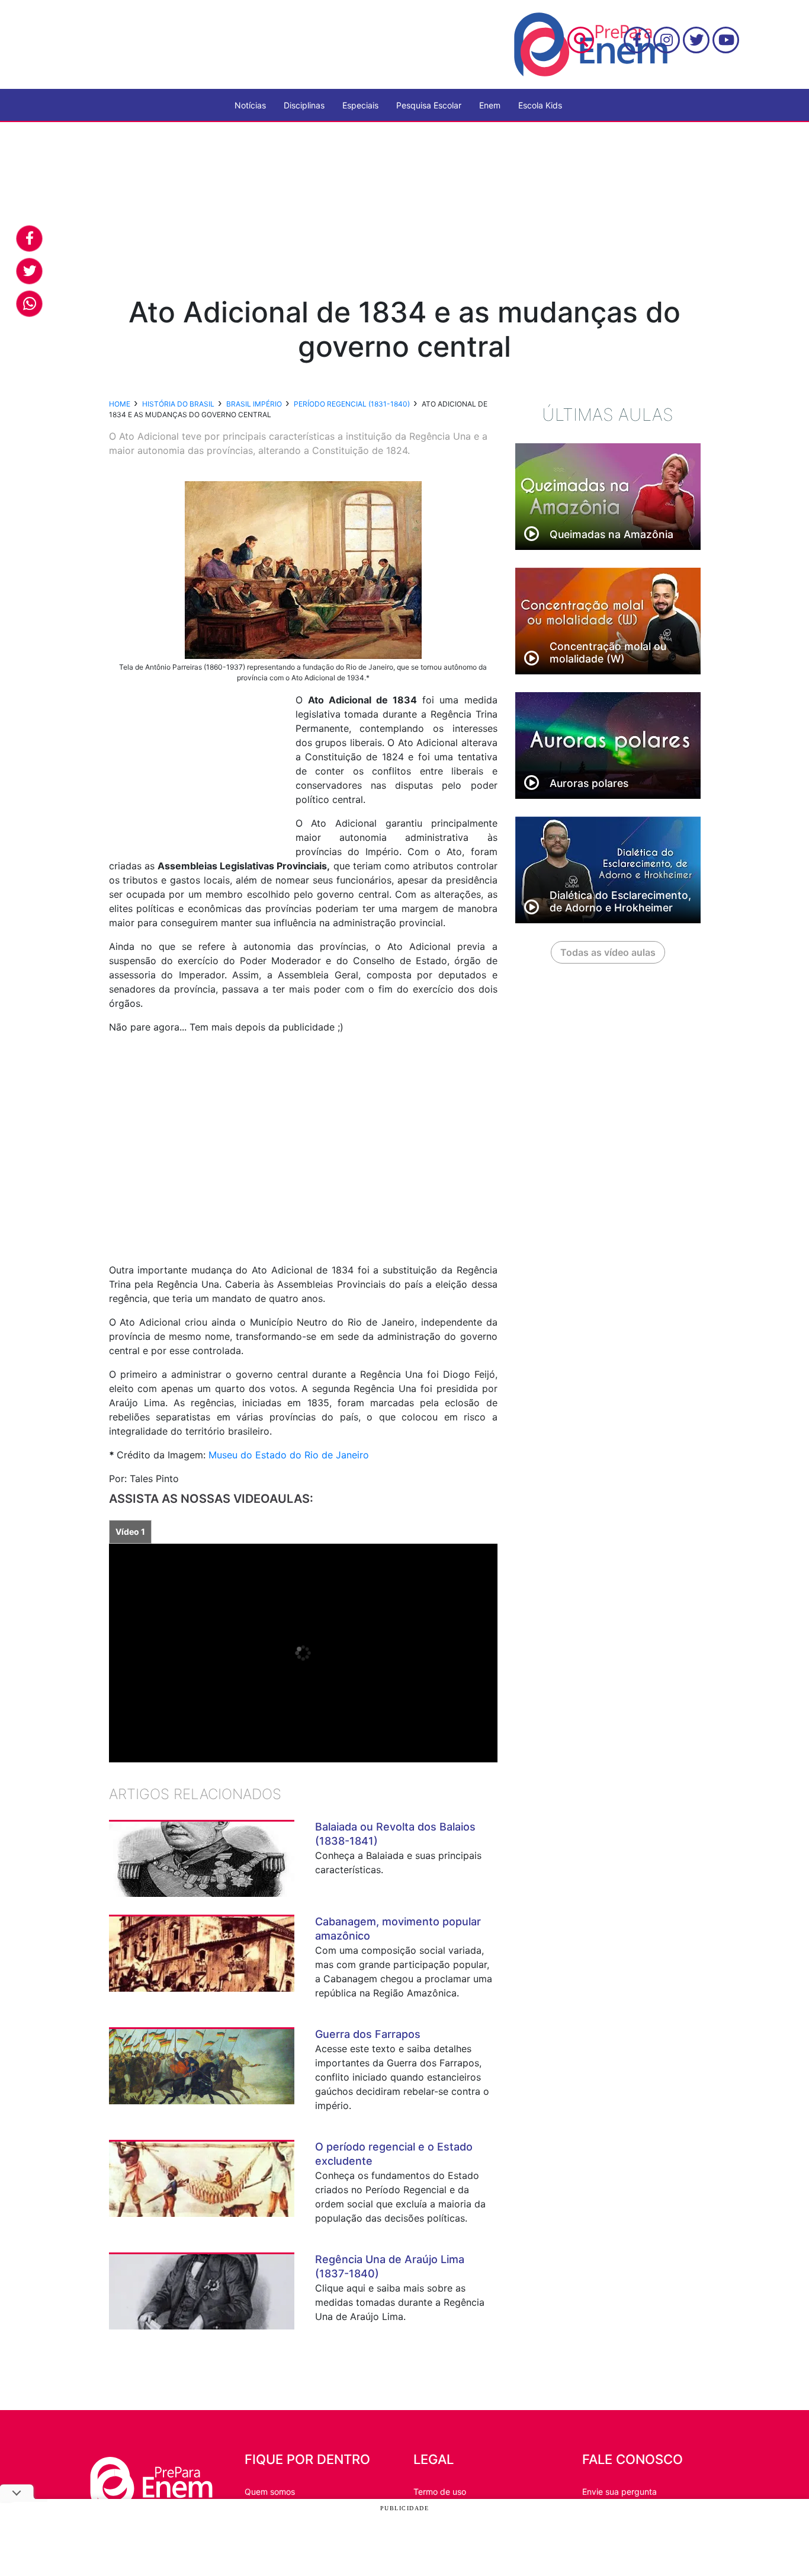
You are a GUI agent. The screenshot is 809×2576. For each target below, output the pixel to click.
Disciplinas (304, 105)
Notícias (250, 105)
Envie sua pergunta (619, 2492)
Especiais (360, 105)
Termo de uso (440, 2492)
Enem (490, 105)
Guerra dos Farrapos (368, 2034)
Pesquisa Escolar (429, 105)
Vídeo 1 (130, 1532)
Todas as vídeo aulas (608, 952)
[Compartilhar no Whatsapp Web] (29, 304)
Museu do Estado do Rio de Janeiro (289, 1455)
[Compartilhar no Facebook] (29, 239)
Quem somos (270, 2492)
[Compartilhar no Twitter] (29, 271)
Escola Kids (540, 105)
